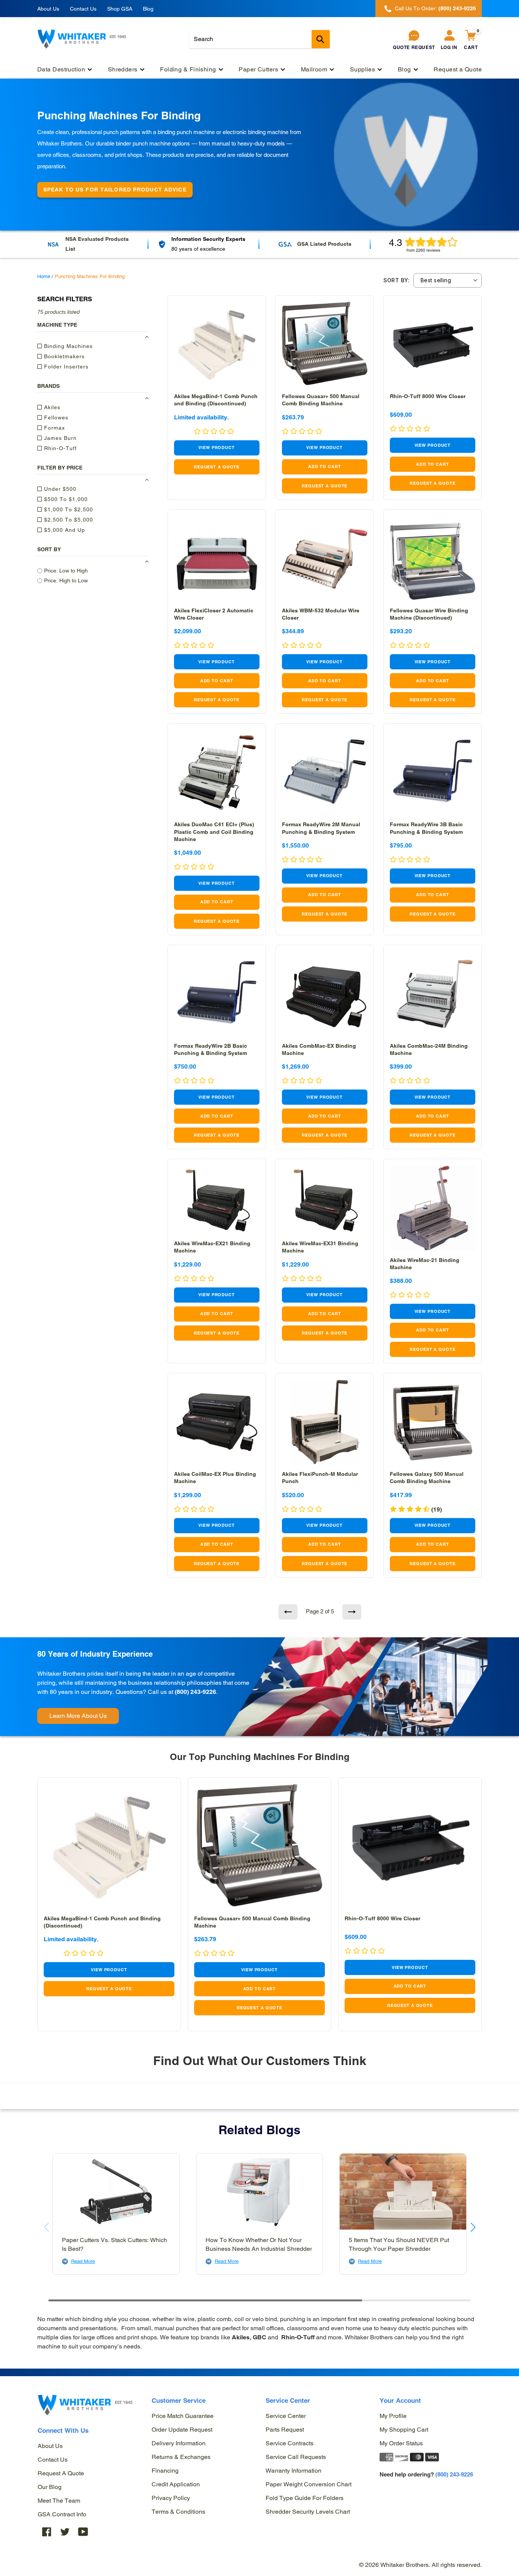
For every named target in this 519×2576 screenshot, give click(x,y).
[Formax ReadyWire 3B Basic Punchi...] (433, 772)
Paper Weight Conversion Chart (309, 2484)
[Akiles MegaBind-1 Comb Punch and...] (217, 344)
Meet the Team (59, 2501)
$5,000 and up (64, 530)
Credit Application (176, 2484)
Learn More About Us (78, 1716)
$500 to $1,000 (65, 499)
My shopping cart (404, 2430)
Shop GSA (120, 9)
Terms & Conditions (178, 2512)
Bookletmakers (63, 356)
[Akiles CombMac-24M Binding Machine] (433, 994)
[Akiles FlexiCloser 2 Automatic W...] (217, 559)
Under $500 (59, 489)
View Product (217, 448)
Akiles (51, 407)
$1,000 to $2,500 (68, 509)
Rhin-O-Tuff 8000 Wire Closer (428, 396)
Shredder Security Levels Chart (308, 2512)
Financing (165, 2471)
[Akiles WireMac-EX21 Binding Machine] (217, 1200)
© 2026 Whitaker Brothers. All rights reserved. (420, 2565)
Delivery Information (179, 2443)
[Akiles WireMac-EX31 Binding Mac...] (325, 1200)
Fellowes (55, 417)
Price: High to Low (66, 580)
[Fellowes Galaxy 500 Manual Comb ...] (433, 1422)
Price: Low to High (66, 571)
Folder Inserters (65, 367)
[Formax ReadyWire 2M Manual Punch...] (325, 772)
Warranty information (294, 2471)
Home (44, 276)
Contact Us (83, 9)
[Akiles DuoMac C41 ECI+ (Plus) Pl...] (217, 772)
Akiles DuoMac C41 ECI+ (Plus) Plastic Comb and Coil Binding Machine (214, 832)
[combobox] (259, 39)
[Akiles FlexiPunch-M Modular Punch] (325, 1422)
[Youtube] (83, 2532)
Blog (148, 9)
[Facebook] (47, 2532)
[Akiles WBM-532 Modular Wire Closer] (325, 559)
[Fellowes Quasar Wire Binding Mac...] (433, 559)
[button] (302, 860)
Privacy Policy (171, 2498)
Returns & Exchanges (181, 2457)
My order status (401, 2443)
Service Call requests (296, 2457)
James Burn (59, 438)
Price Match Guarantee (183, 2416)
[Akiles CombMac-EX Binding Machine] (325, 994)
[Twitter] (65, 2532)
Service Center (286, 2416)
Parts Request (285, 2430)
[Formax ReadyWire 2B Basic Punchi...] (217, 994)
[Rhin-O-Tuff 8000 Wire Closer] (433, 344)
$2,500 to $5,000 (68, 520)
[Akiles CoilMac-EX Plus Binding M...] (217, 1422)
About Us (48, 9)
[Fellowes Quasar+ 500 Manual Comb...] (325, 344)
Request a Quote (61, 2473)
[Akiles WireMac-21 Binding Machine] (433, 1208)
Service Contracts (290, 2443)
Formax (54, 428)
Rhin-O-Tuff (59, 448)
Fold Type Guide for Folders (305, 2498)
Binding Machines (67, 346)
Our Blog (50, 2487)
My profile (393, 2416)
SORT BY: (396, 280)
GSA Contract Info (62, 2514)
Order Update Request (182, 2430)
